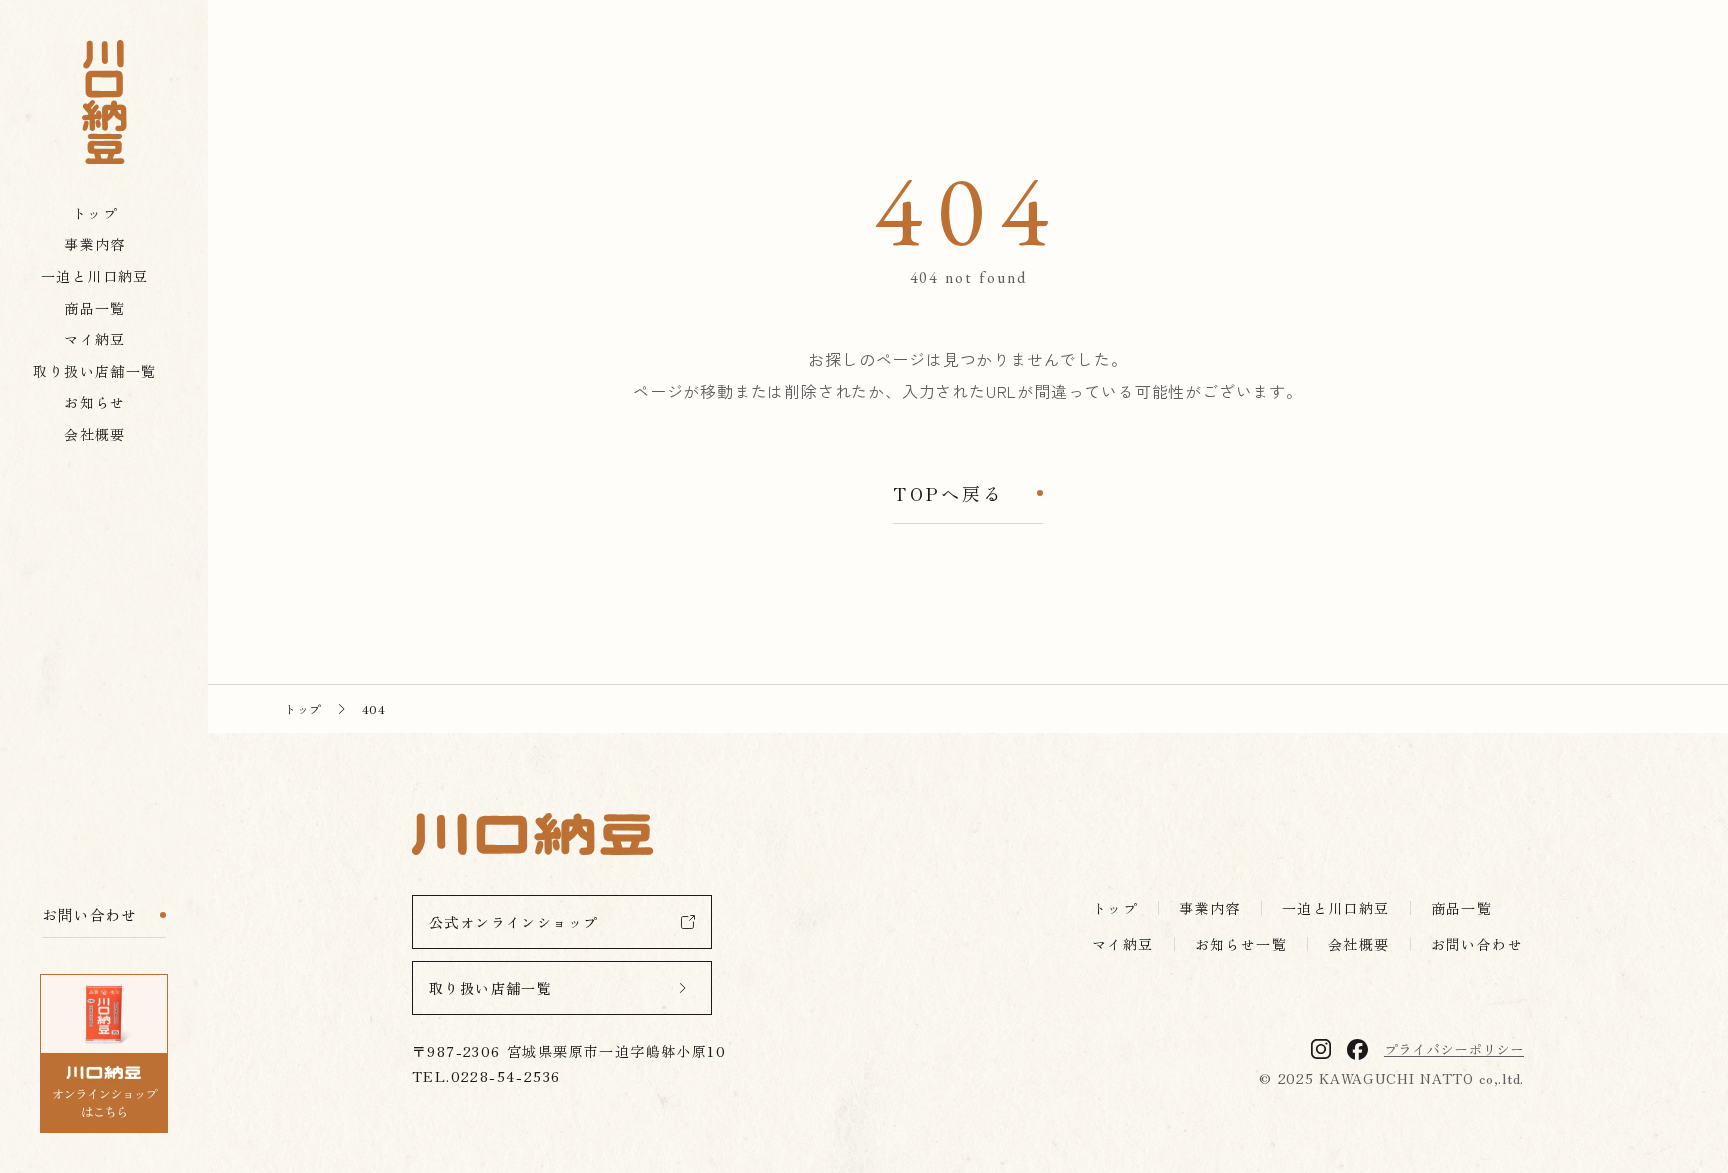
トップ (303, 708)
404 (374, 708)
